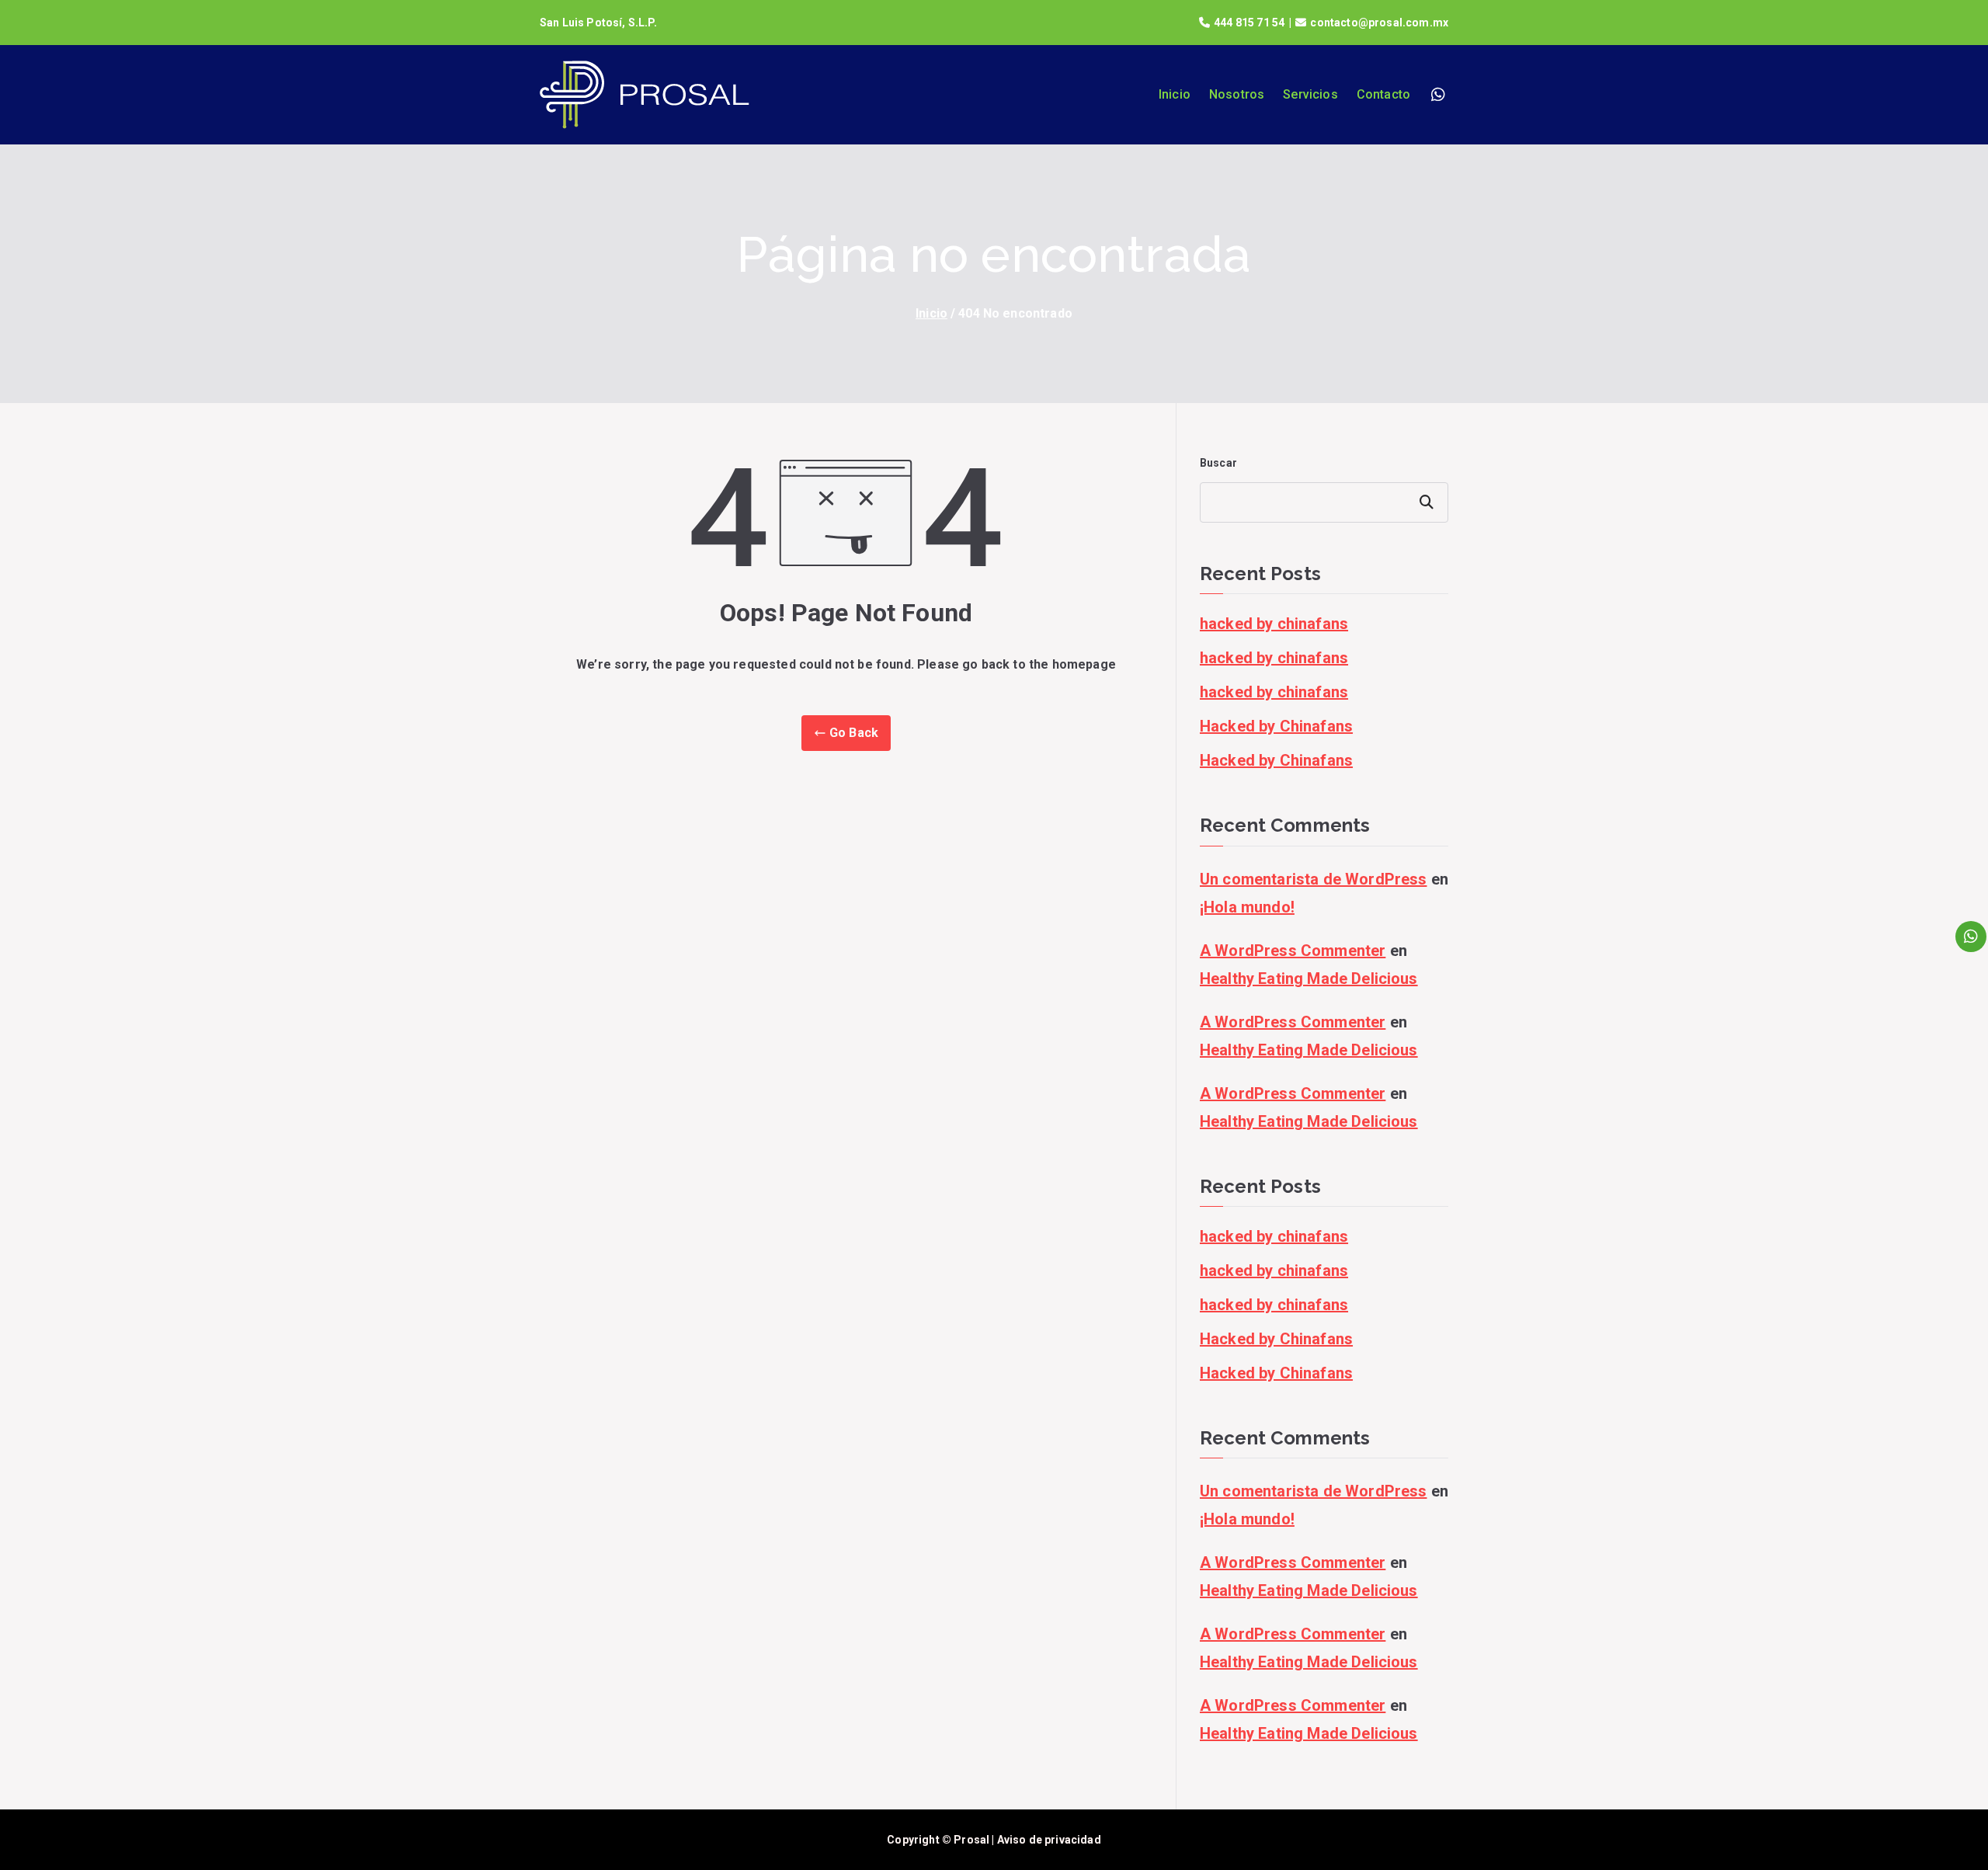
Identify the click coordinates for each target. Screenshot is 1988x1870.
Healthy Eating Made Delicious (1309, 978)
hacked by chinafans (1274, 624)
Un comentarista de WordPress (1313, 879)
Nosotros (1237, 94)
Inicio (1175, 94)
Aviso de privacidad (1049, 1840)
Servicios (1310, 94)
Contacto (1383, 94)
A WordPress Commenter (1293, 951)
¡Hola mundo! (1247, 907)
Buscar (1218, 463)
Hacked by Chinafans (1276, 726)
